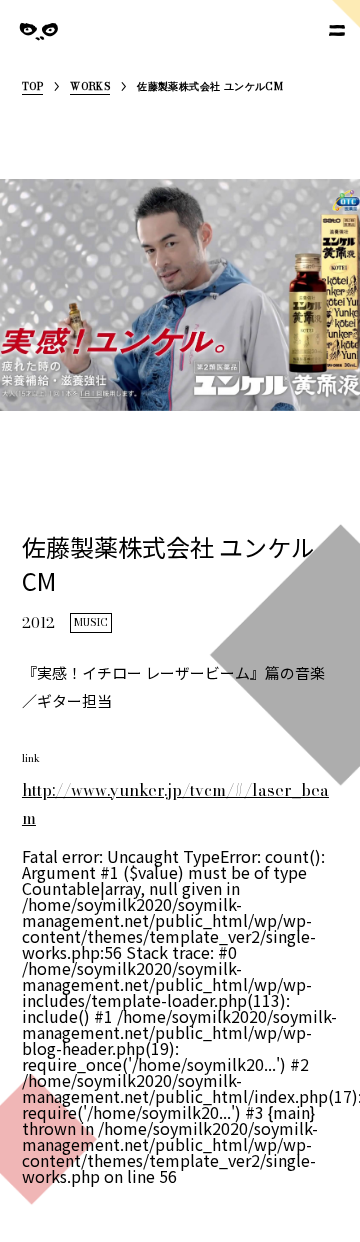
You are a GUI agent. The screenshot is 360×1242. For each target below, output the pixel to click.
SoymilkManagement (39, 46)
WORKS (90, 88)
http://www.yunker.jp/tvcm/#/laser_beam (175, 804)
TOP (32, 88)
